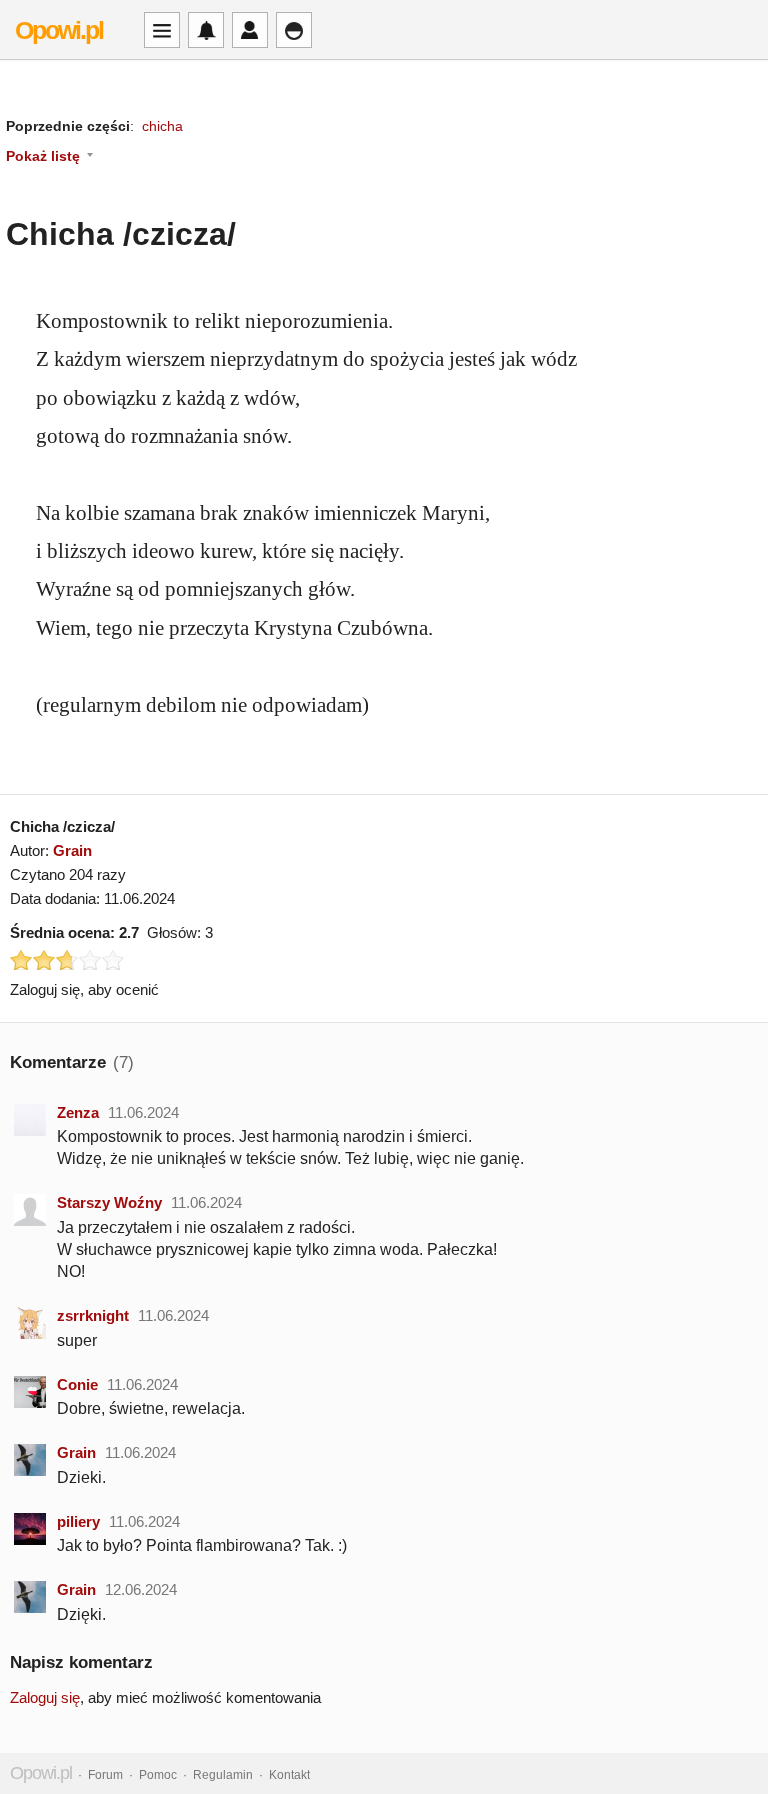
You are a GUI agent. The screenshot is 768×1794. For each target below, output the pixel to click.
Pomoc (158, 1775)
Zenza (78, 1112)
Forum (105, 1775)
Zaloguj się (45, 1697)
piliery (78, 1521)
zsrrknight (93, 1315)
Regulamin (223, 1775)
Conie (77, 1384)
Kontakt (289, 1775)
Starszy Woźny (109, 1202)
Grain (72, 850)
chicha (162, 126)
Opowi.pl (59, 30)
